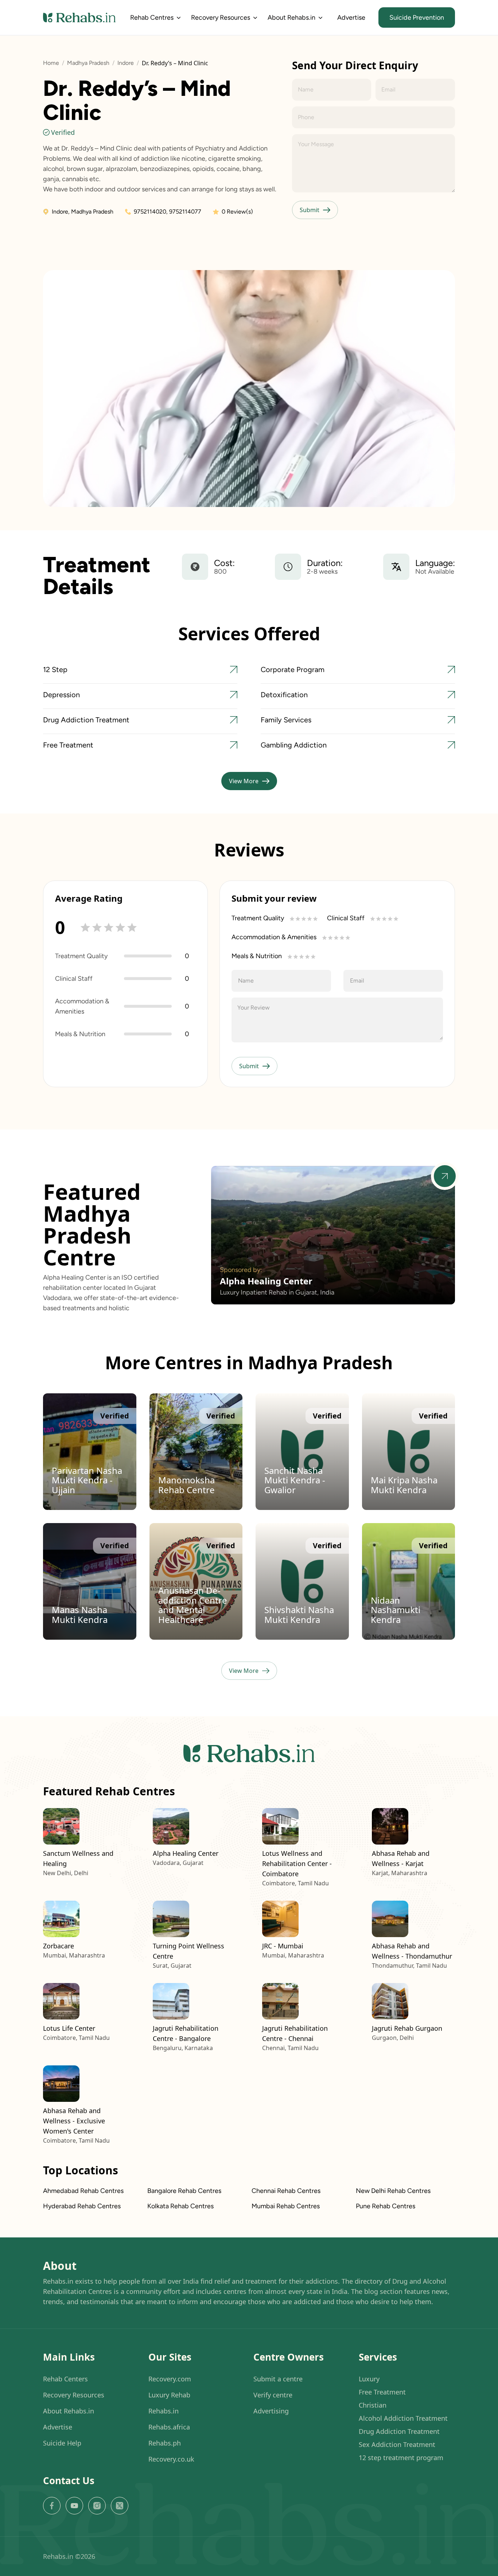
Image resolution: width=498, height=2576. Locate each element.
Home (51, 63)
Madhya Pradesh (88, 63)
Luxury (369, 2379)
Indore (126, 63)
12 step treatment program (401, 2458)
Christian (373, 2405)
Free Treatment (382, 2392)
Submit (310, 210)
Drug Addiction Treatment (399, 2431)
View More (244, 781)
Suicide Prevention (417, 17)
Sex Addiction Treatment (397, 2444)
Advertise (351, 17)
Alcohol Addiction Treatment (403, 2418)
